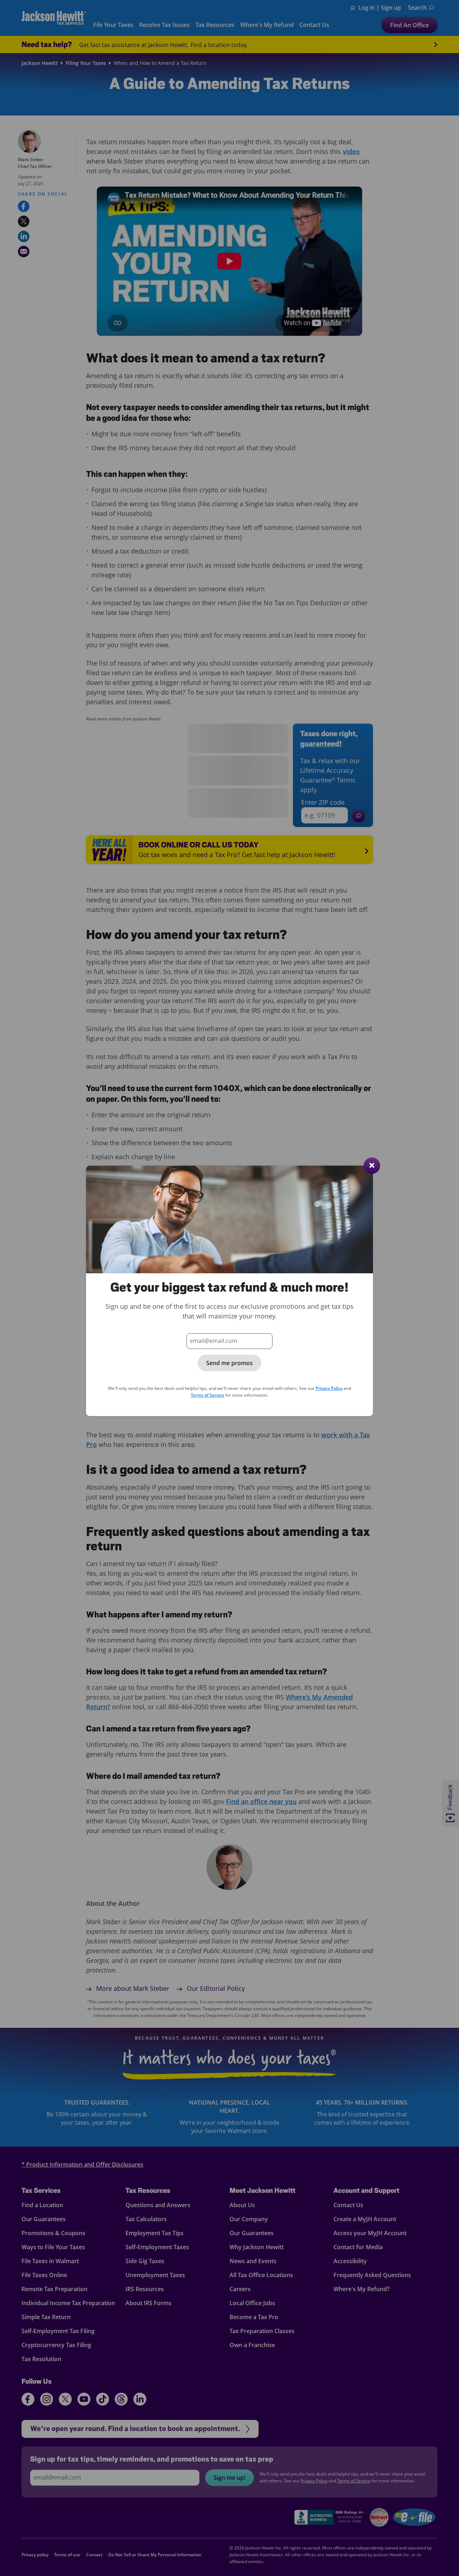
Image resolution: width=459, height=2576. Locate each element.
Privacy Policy (329, 1388)
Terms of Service (207, 1395)
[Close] (372, 1166)
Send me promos (229, 1363)
